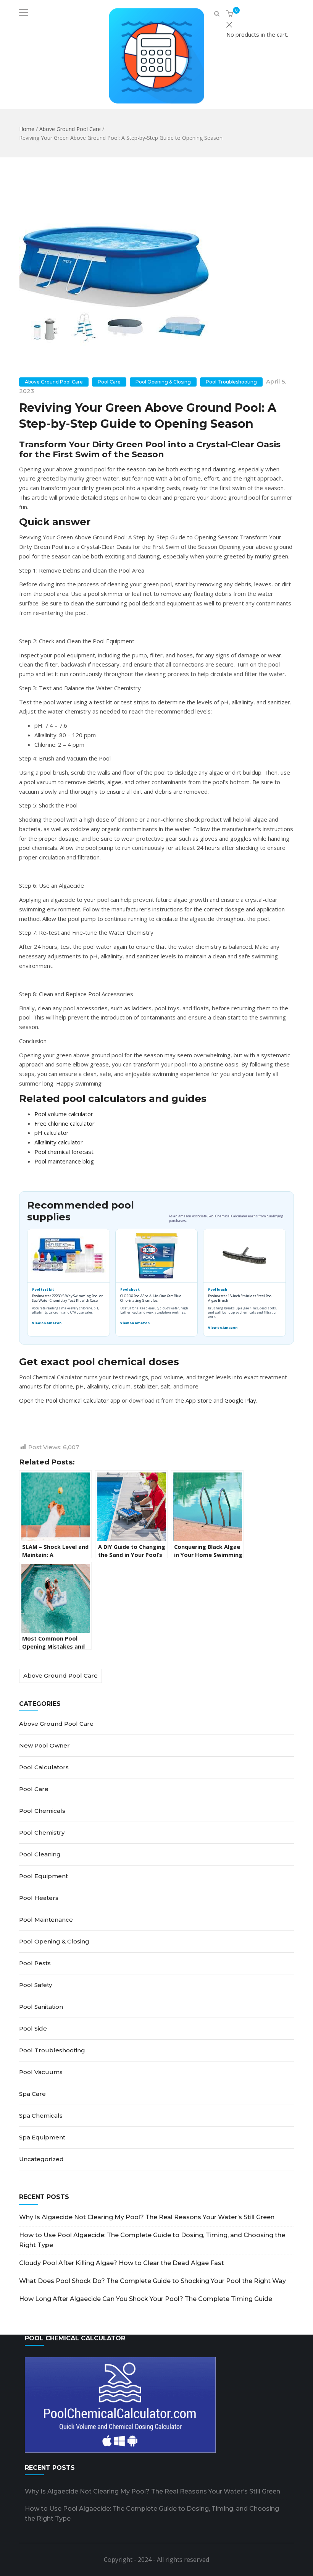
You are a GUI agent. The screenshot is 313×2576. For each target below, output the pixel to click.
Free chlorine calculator (65, 1123)
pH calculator (52, 1133)
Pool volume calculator (64, 1114)
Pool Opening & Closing (163, 382)
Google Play (240, 1400)
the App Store (194, 1400)
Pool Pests (35, 1963)
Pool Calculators (44, 1767)
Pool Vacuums (41, 2072)
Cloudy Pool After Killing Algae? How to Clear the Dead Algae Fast (122, 2263)
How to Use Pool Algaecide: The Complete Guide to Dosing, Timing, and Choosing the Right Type (152, 2240)
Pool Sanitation (41, 2007)
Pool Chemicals (42, 1811)
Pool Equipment (44, 1876)
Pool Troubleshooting (231, 382)
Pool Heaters (39, 1898)
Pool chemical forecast (64, 1152)
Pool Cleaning (40, 1854)
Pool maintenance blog (64, 1161)
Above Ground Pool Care (70, 129)
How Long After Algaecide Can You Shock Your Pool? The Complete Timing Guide (146, 2299)
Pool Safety (35, 1985)
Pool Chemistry (42, 1832)
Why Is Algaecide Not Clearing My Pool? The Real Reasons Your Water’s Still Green (147, 2217)
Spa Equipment (42, 2137)
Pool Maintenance (46, 1920)
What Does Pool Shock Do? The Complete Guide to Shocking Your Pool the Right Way (152, 2281)
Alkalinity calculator (59, 1142)
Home (27, 129)
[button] (231, 14)
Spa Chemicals (41, 2116)
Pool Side (33, 2028)
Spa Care (32, 2094)
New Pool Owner (44, 1745)
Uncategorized (41, 2159)
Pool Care (109, 382)
